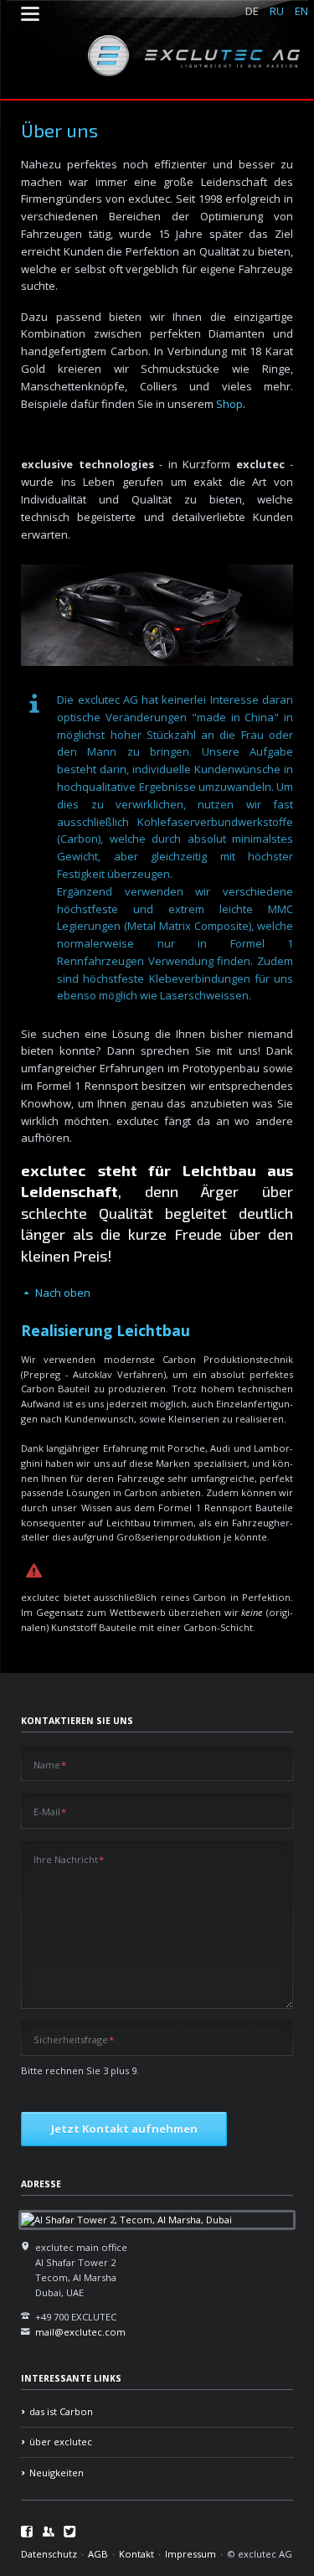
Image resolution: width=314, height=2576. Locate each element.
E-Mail (50, 1811)
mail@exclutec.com (80, 2332)
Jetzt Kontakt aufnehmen (124, 2129)
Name (50, 1764)
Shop (229, 404)
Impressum (190, 2554)
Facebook (27, 2532)
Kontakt (136, 2554)
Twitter (70, 2532)
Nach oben (63, 1293)
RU (277, 11)
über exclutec (61, 2442)
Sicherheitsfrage (74, 2040)
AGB (98, 2554)
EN (301, 11)
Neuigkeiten (57, 2473)
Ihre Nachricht (69, 1859)
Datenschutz (49, 2554)
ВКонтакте (49, 2532)
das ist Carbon (61, 2411)
